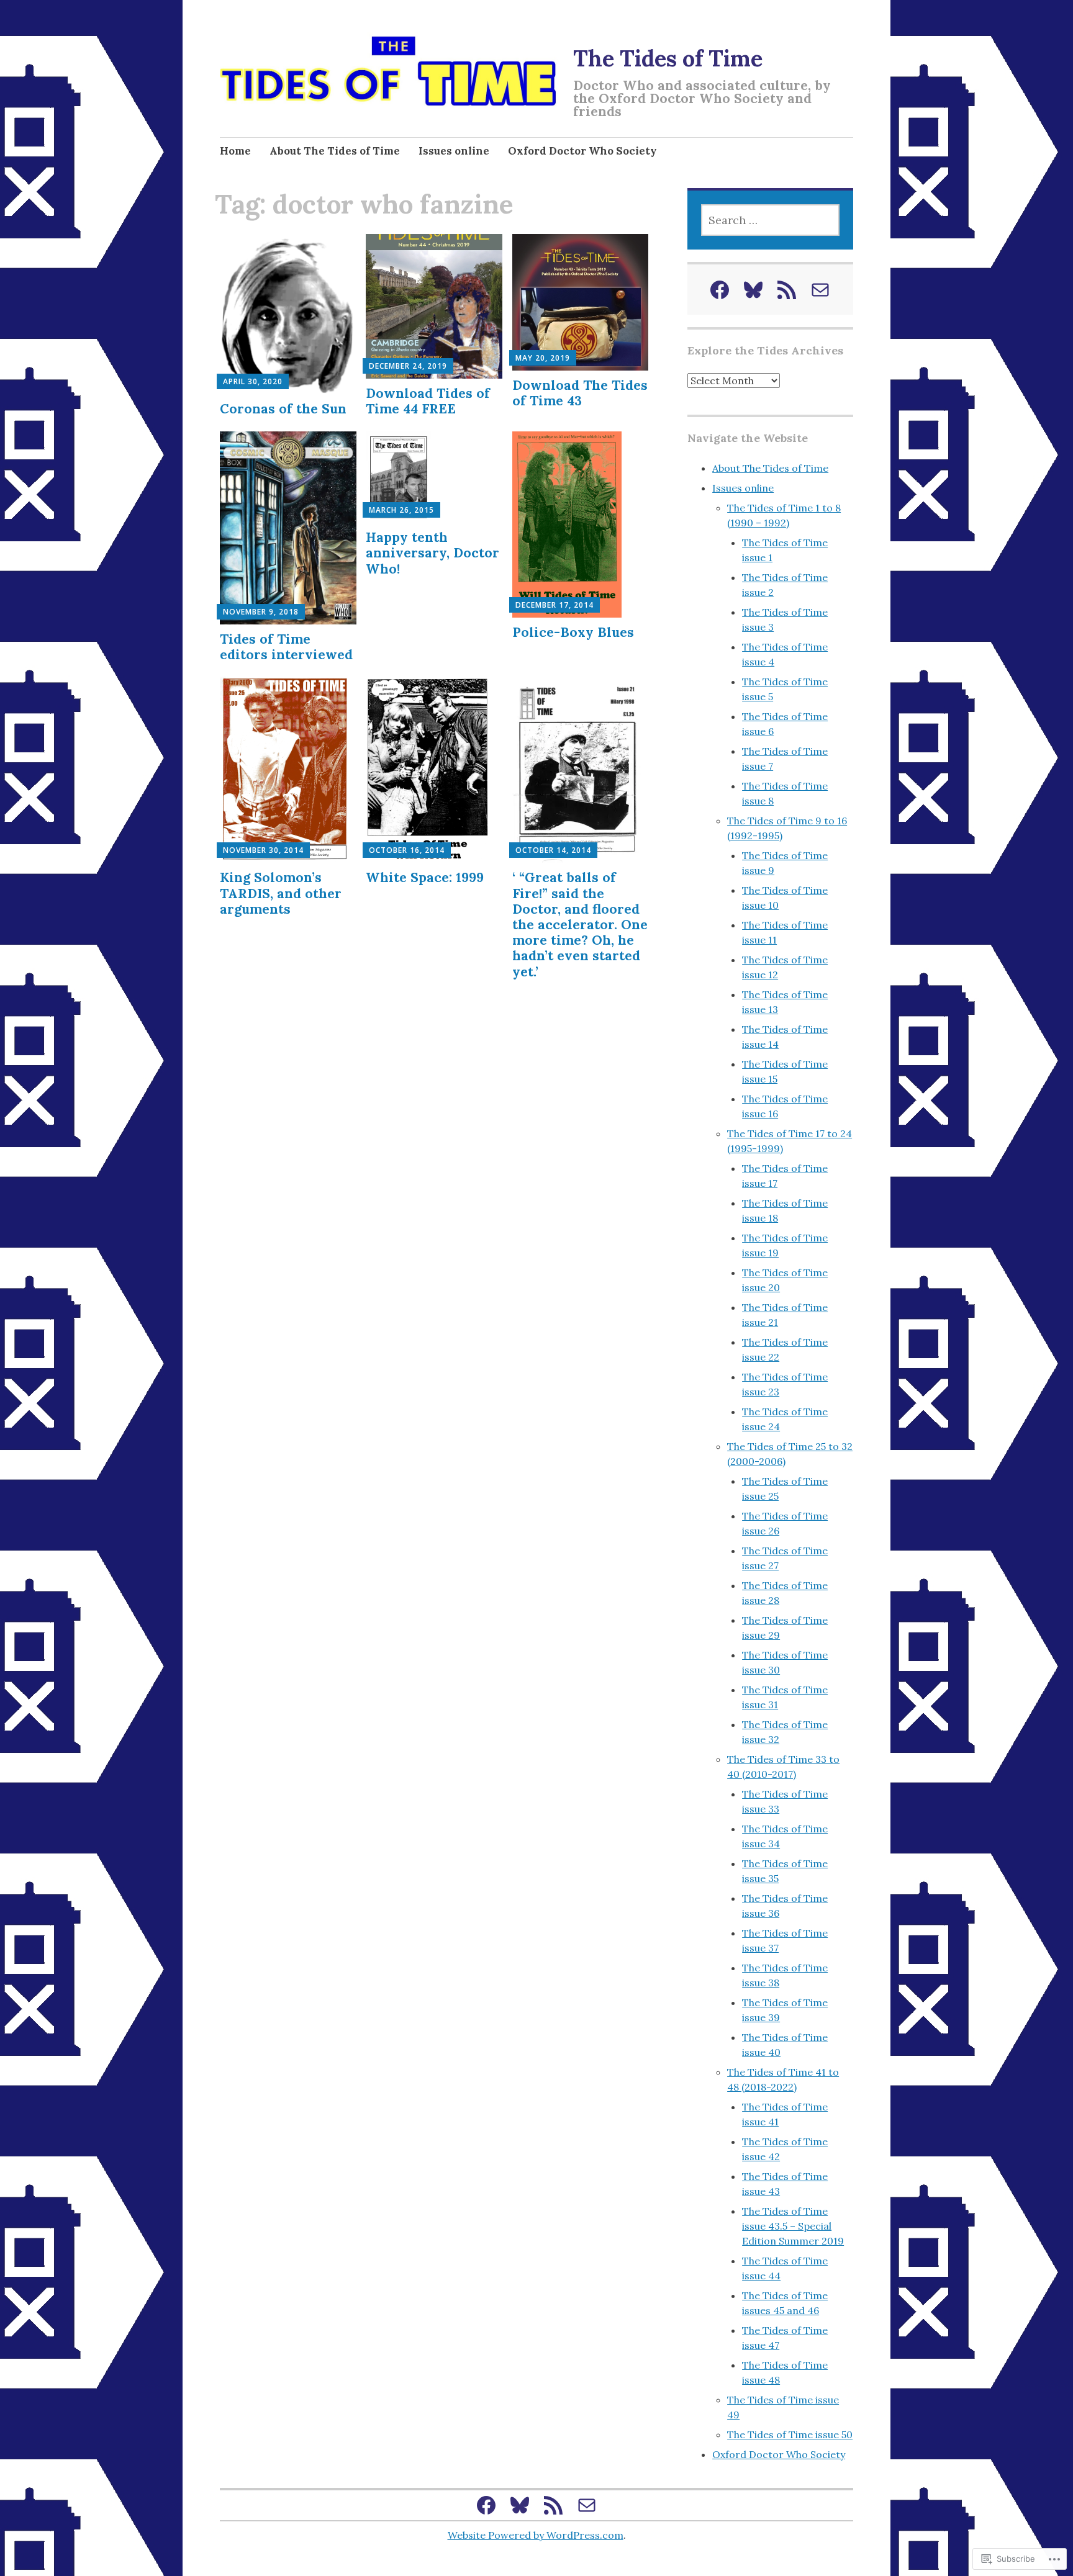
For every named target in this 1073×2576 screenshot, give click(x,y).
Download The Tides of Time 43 (580, 393)
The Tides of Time (668, 58)
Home (235, 151)
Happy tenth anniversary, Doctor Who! (432, 553)
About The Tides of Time (335, 151)
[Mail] (820, 290)
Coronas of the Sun (283, 409)
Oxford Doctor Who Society (582, 151)
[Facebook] (720, 290)
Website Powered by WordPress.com (536, 2535)
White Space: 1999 (425, 877)
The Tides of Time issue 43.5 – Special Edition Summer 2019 (793, 2226)
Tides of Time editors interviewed (286, 647)
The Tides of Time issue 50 (790, 2434)
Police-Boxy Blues (573, 632)
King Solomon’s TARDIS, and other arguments (281, 893)
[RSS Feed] (787, 290)
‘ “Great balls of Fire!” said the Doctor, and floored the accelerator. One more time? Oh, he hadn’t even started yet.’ (580, 924)
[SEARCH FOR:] (770, 220)
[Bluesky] (753, 290)
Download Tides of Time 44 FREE (428, 401)
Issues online (454, 151)
